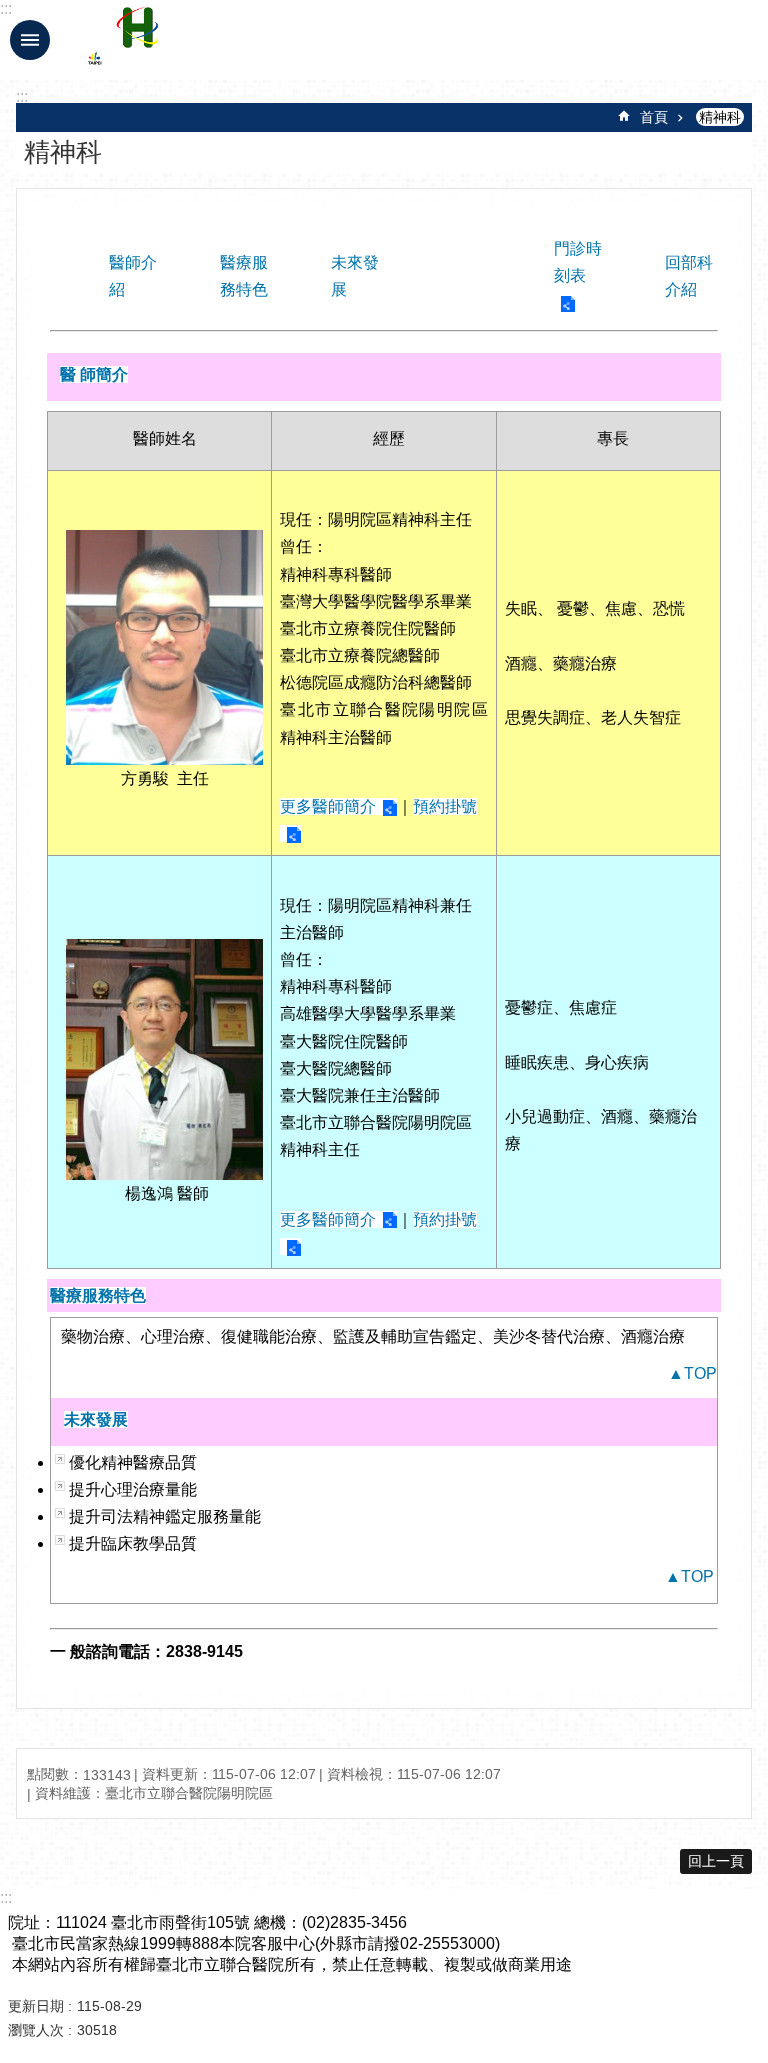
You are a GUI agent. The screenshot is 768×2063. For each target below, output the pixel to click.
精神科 (720, 117)
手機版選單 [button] (30, 40)
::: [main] (22, 96)
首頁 (654, 117)
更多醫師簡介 (328, 806)
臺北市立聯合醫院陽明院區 (263, 40)
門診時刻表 (578, 262)
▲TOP (692, 1373)
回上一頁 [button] (716, 1861)
